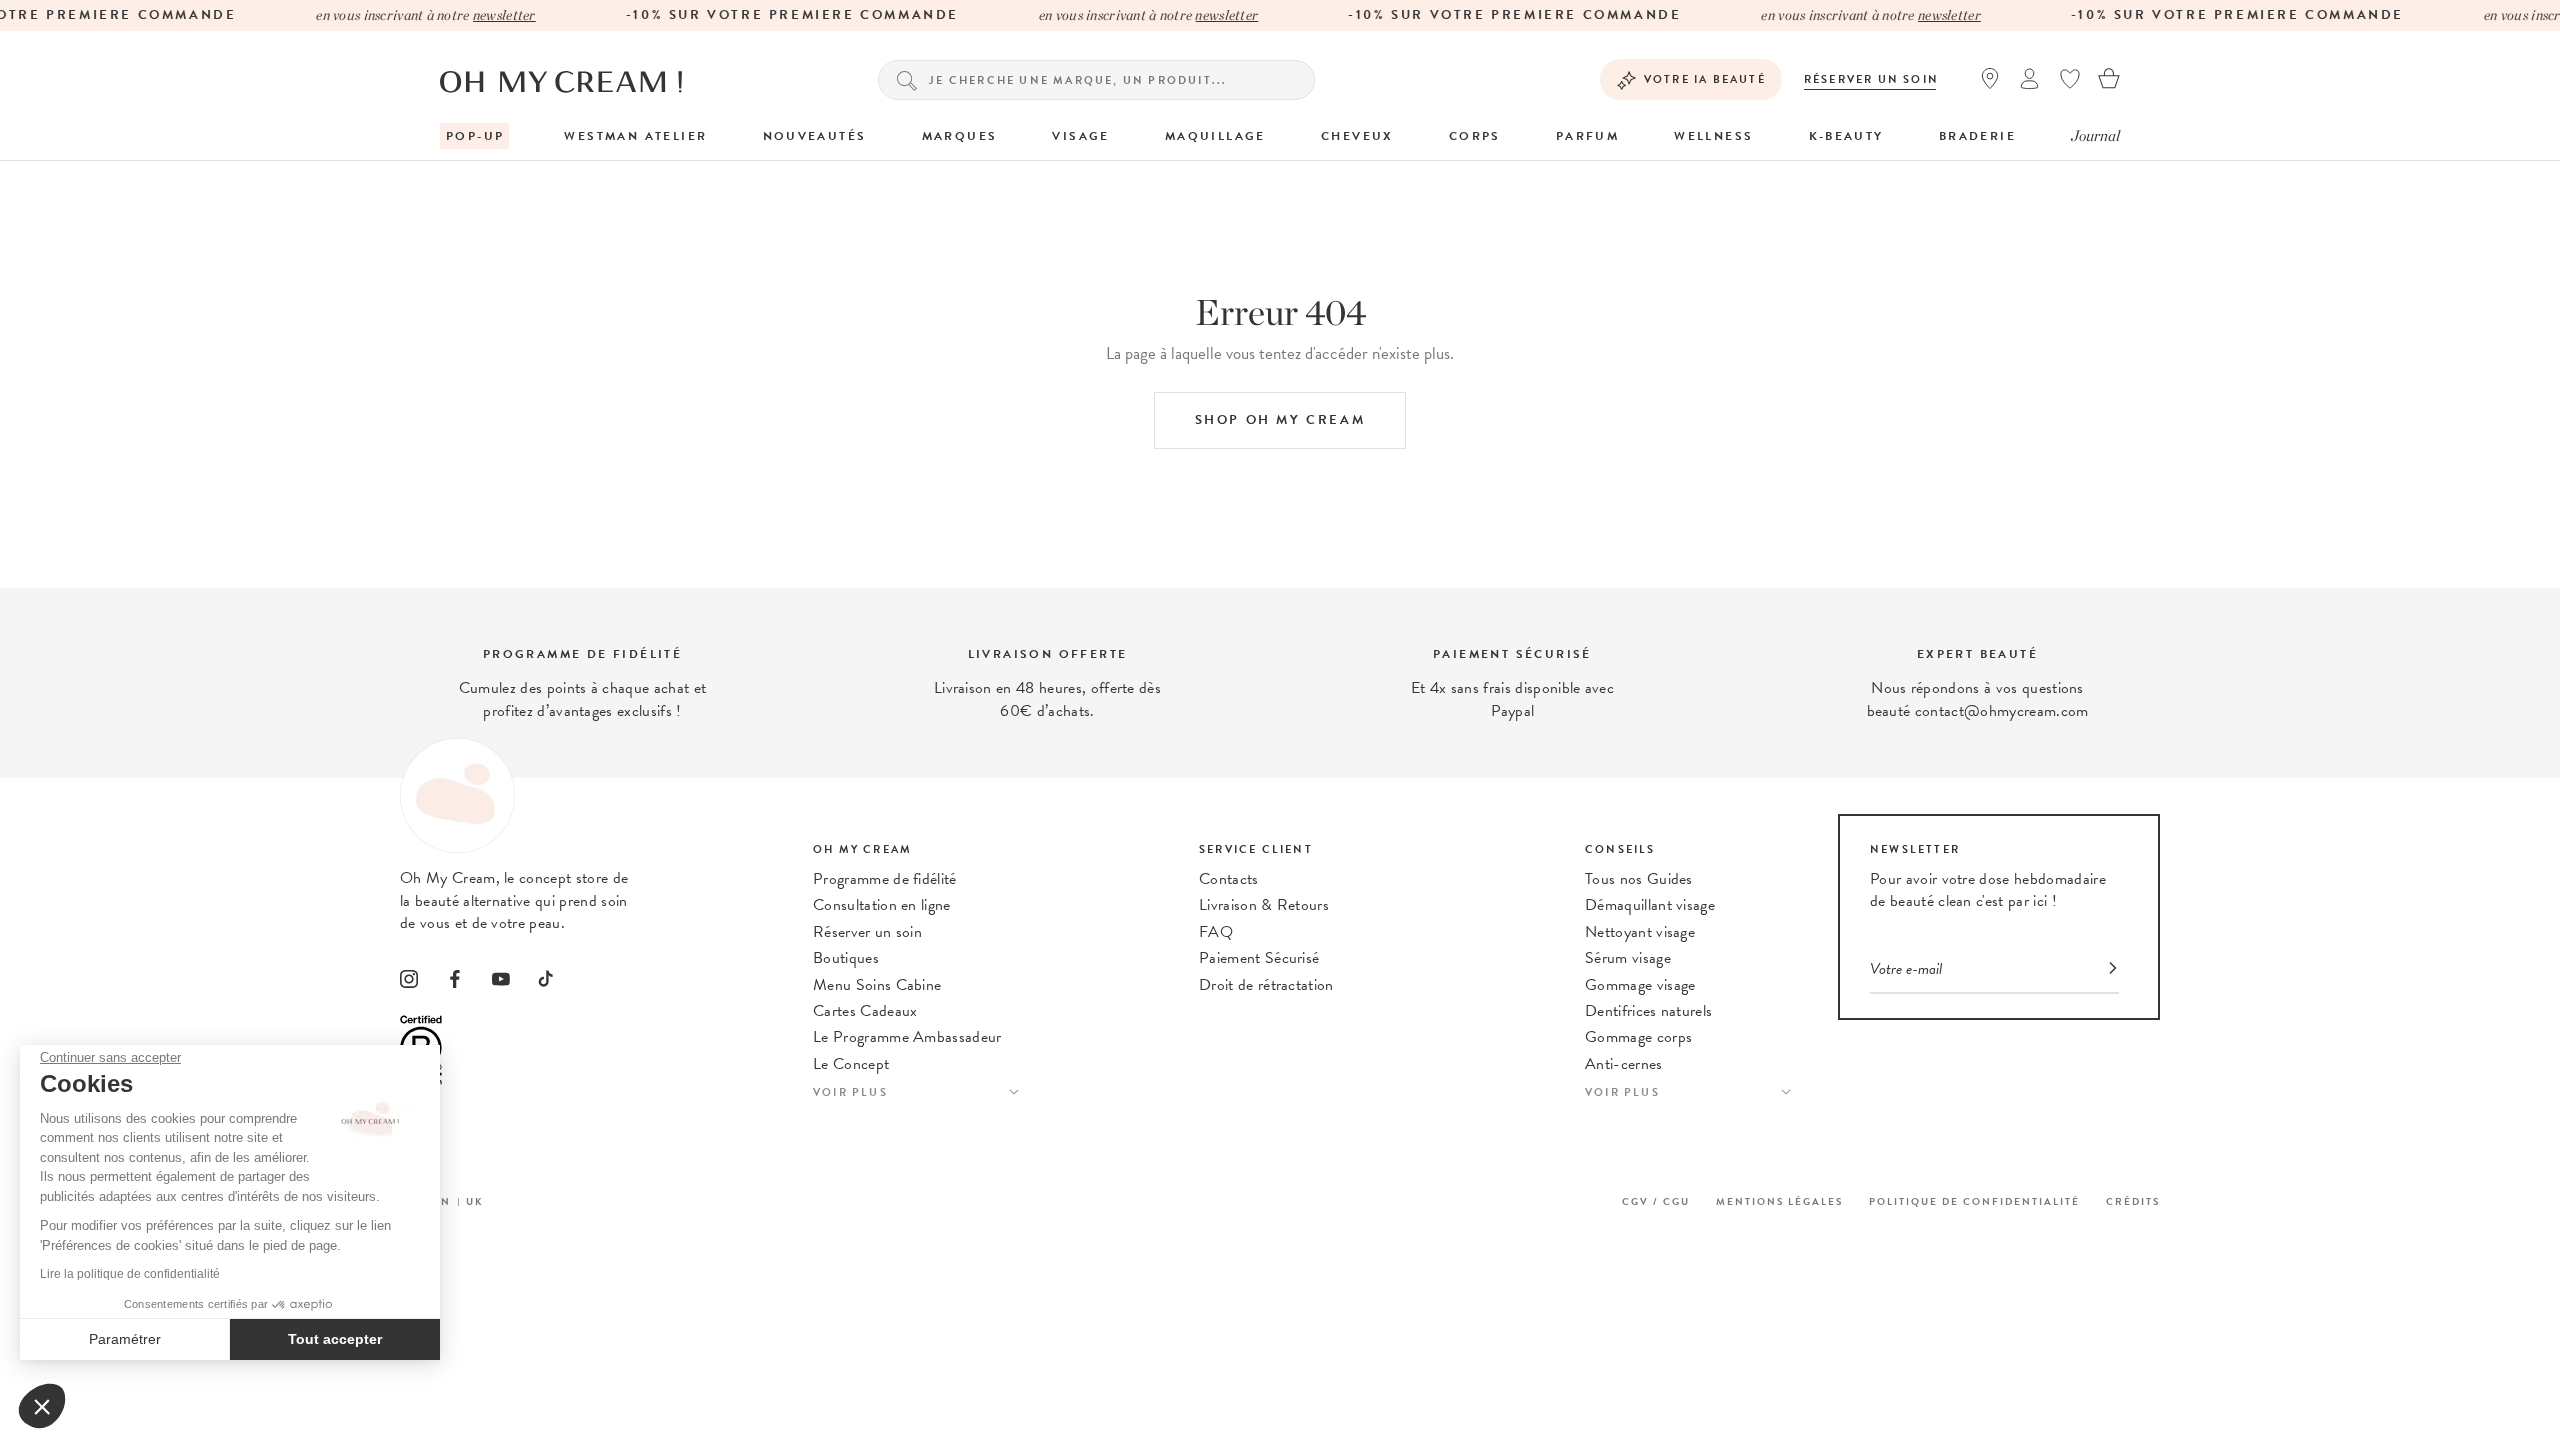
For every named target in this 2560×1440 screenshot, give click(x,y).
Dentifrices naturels (1648, 1011)
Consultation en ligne (882, 905)
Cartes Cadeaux (865, 1011)
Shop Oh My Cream (1280, 420)
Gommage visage (1640, 985)
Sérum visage (1628, 958)
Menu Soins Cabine (877, 985)
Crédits (2133, 1201)
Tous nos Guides (1639, 879)
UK (475, 1201)
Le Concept (851, 1064)
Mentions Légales (1779, 1201)
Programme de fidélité (885, 879)
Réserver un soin (1871, 79)
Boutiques (846, 958)
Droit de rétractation (1266, 985)
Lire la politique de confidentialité (130, 1274)
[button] (42, 1406)
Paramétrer (125, 1339)
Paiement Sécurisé (1259, 958)
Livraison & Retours (1264, 905)
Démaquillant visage (1650, 905)
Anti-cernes (1624, 1064)
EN (442, 1201)
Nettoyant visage (1640, 932)
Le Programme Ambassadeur (907, 1037)
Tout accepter (335, 1339)
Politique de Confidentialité (1974, 1201)
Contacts (1229, 879)
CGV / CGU (1656, 1201)
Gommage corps (1638, 1037)
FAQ (1216, 932)
